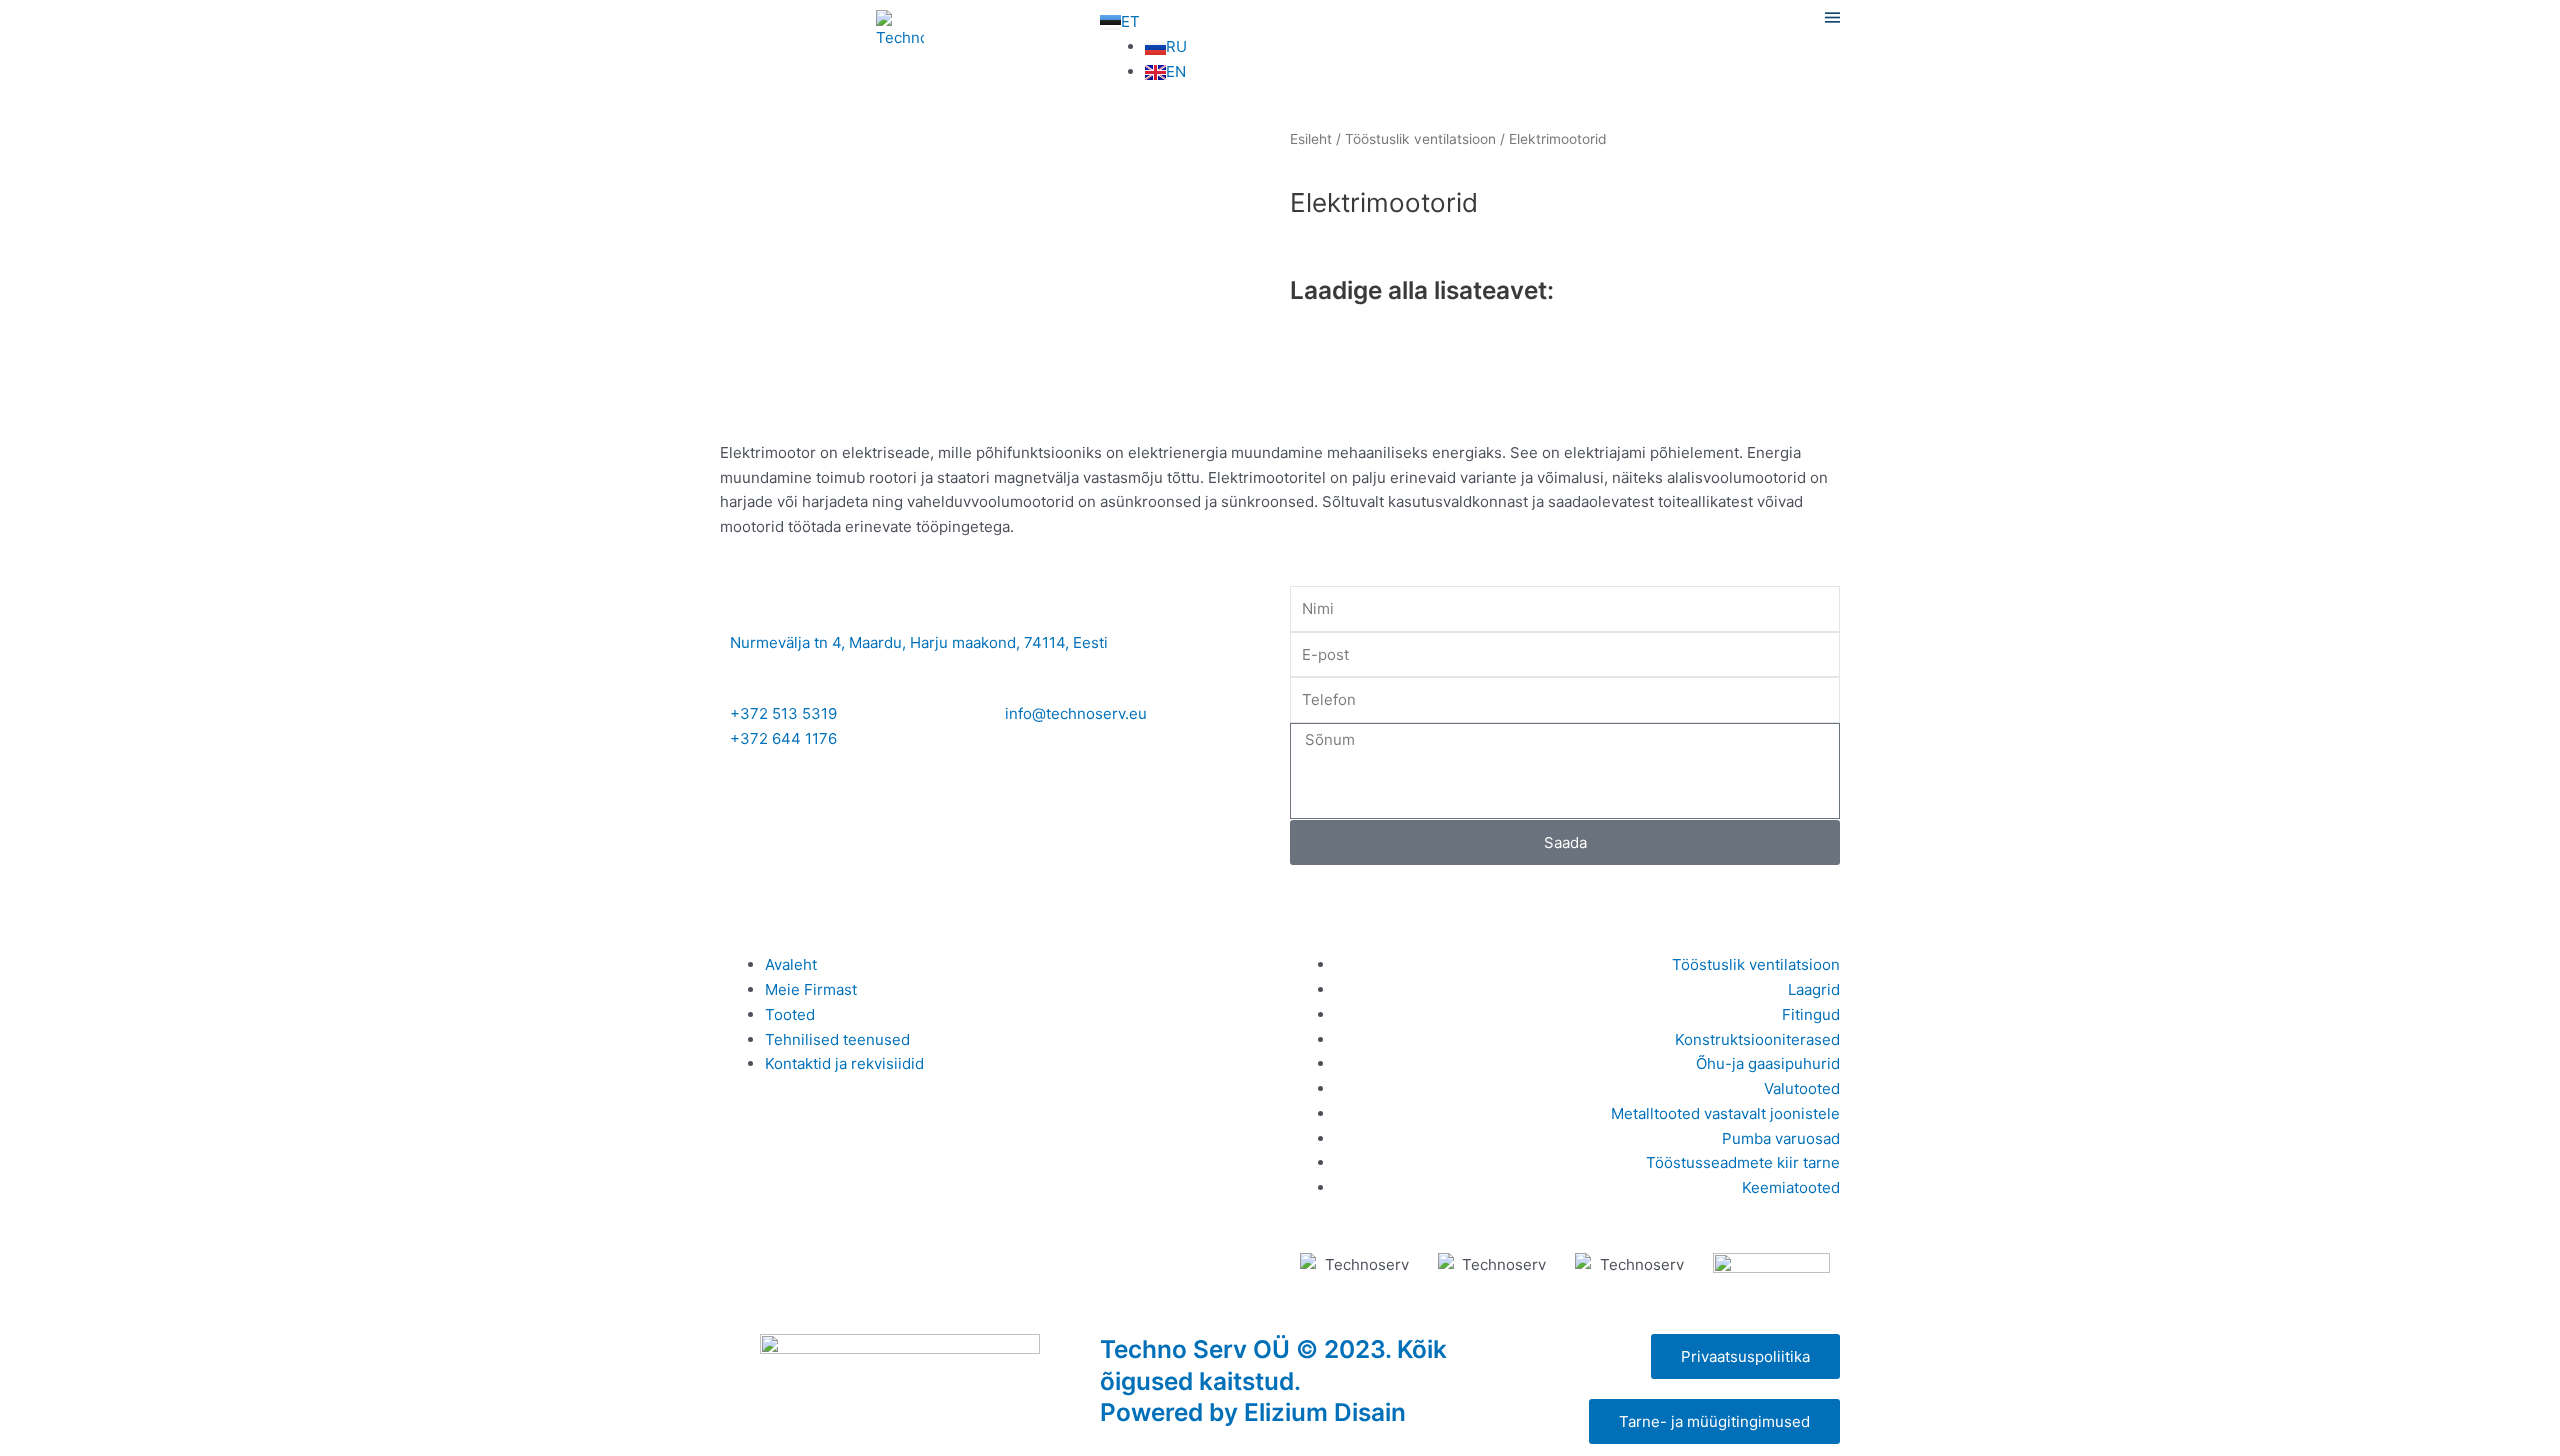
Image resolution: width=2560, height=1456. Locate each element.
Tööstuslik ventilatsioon (1420, 139)
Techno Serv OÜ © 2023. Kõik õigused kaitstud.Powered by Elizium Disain (1273, 1380)
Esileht (1311, 139)
